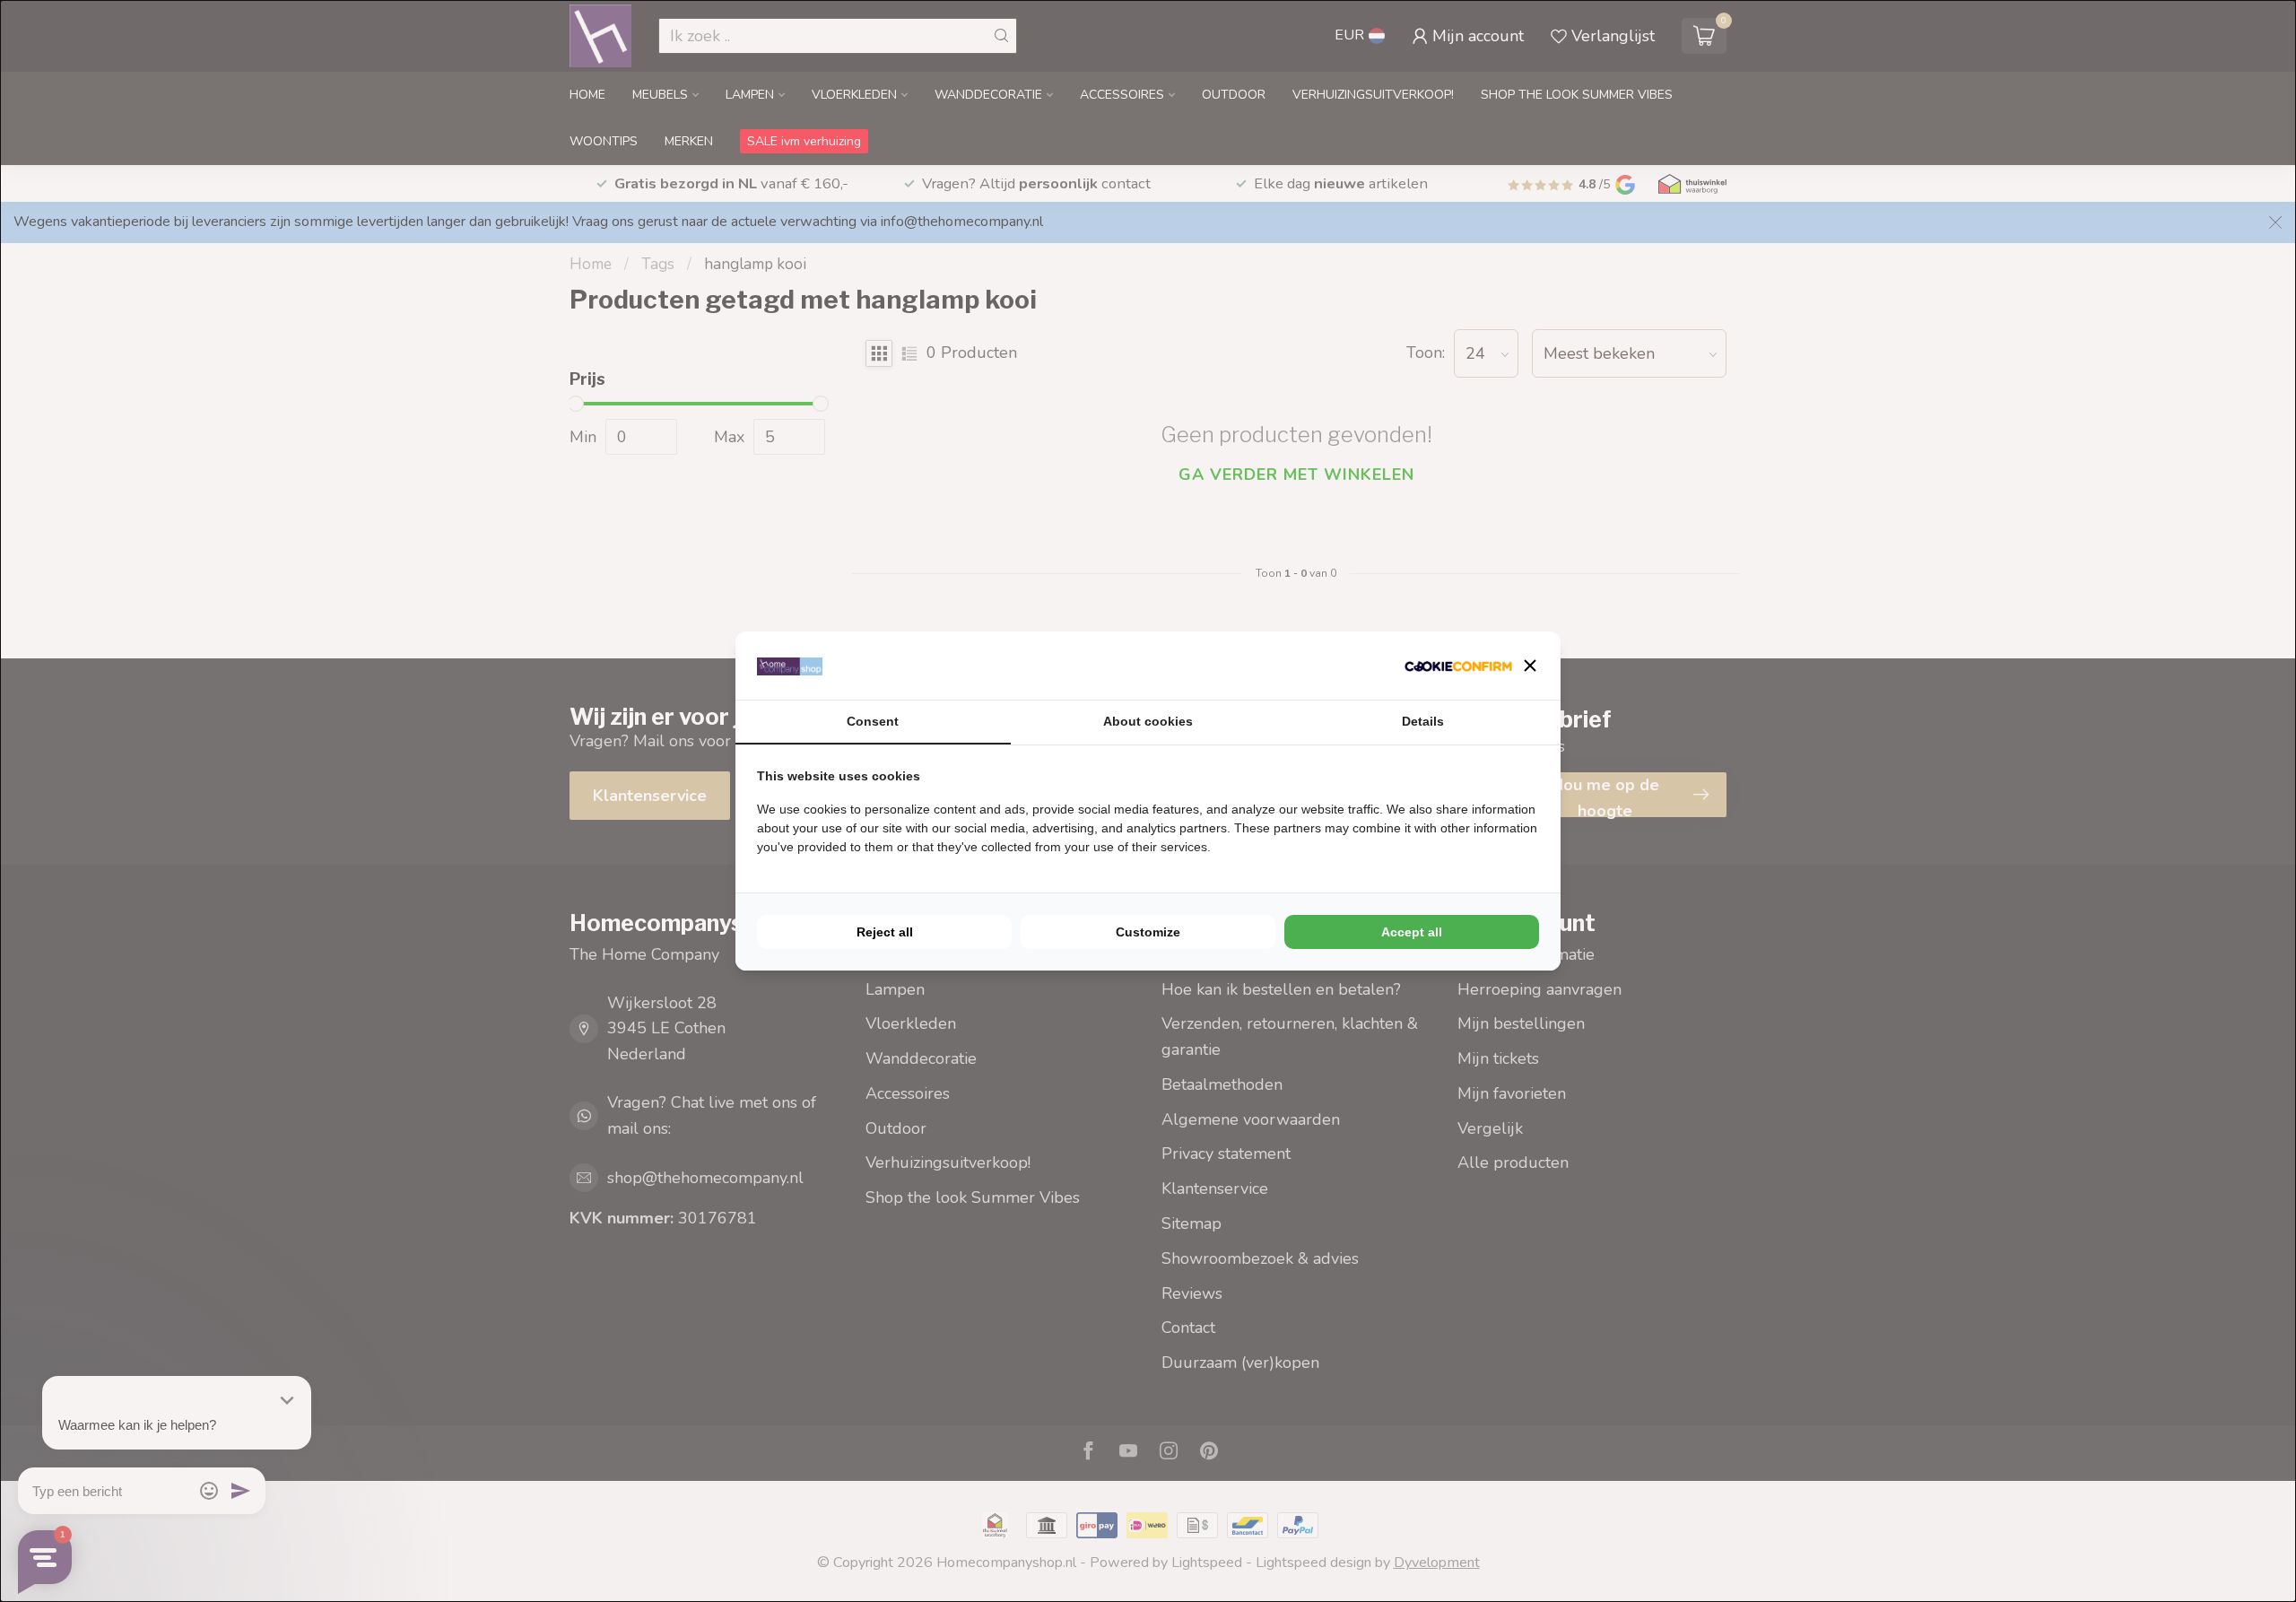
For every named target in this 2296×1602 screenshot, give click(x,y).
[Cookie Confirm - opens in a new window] (1458, 666)
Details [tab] (1423, 721)
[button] (1530, 666)
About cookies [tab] (1148, 721)
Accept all (1412, 932)
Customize (1148, 932)
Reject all (885, 932)
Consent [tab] (873, 721)
